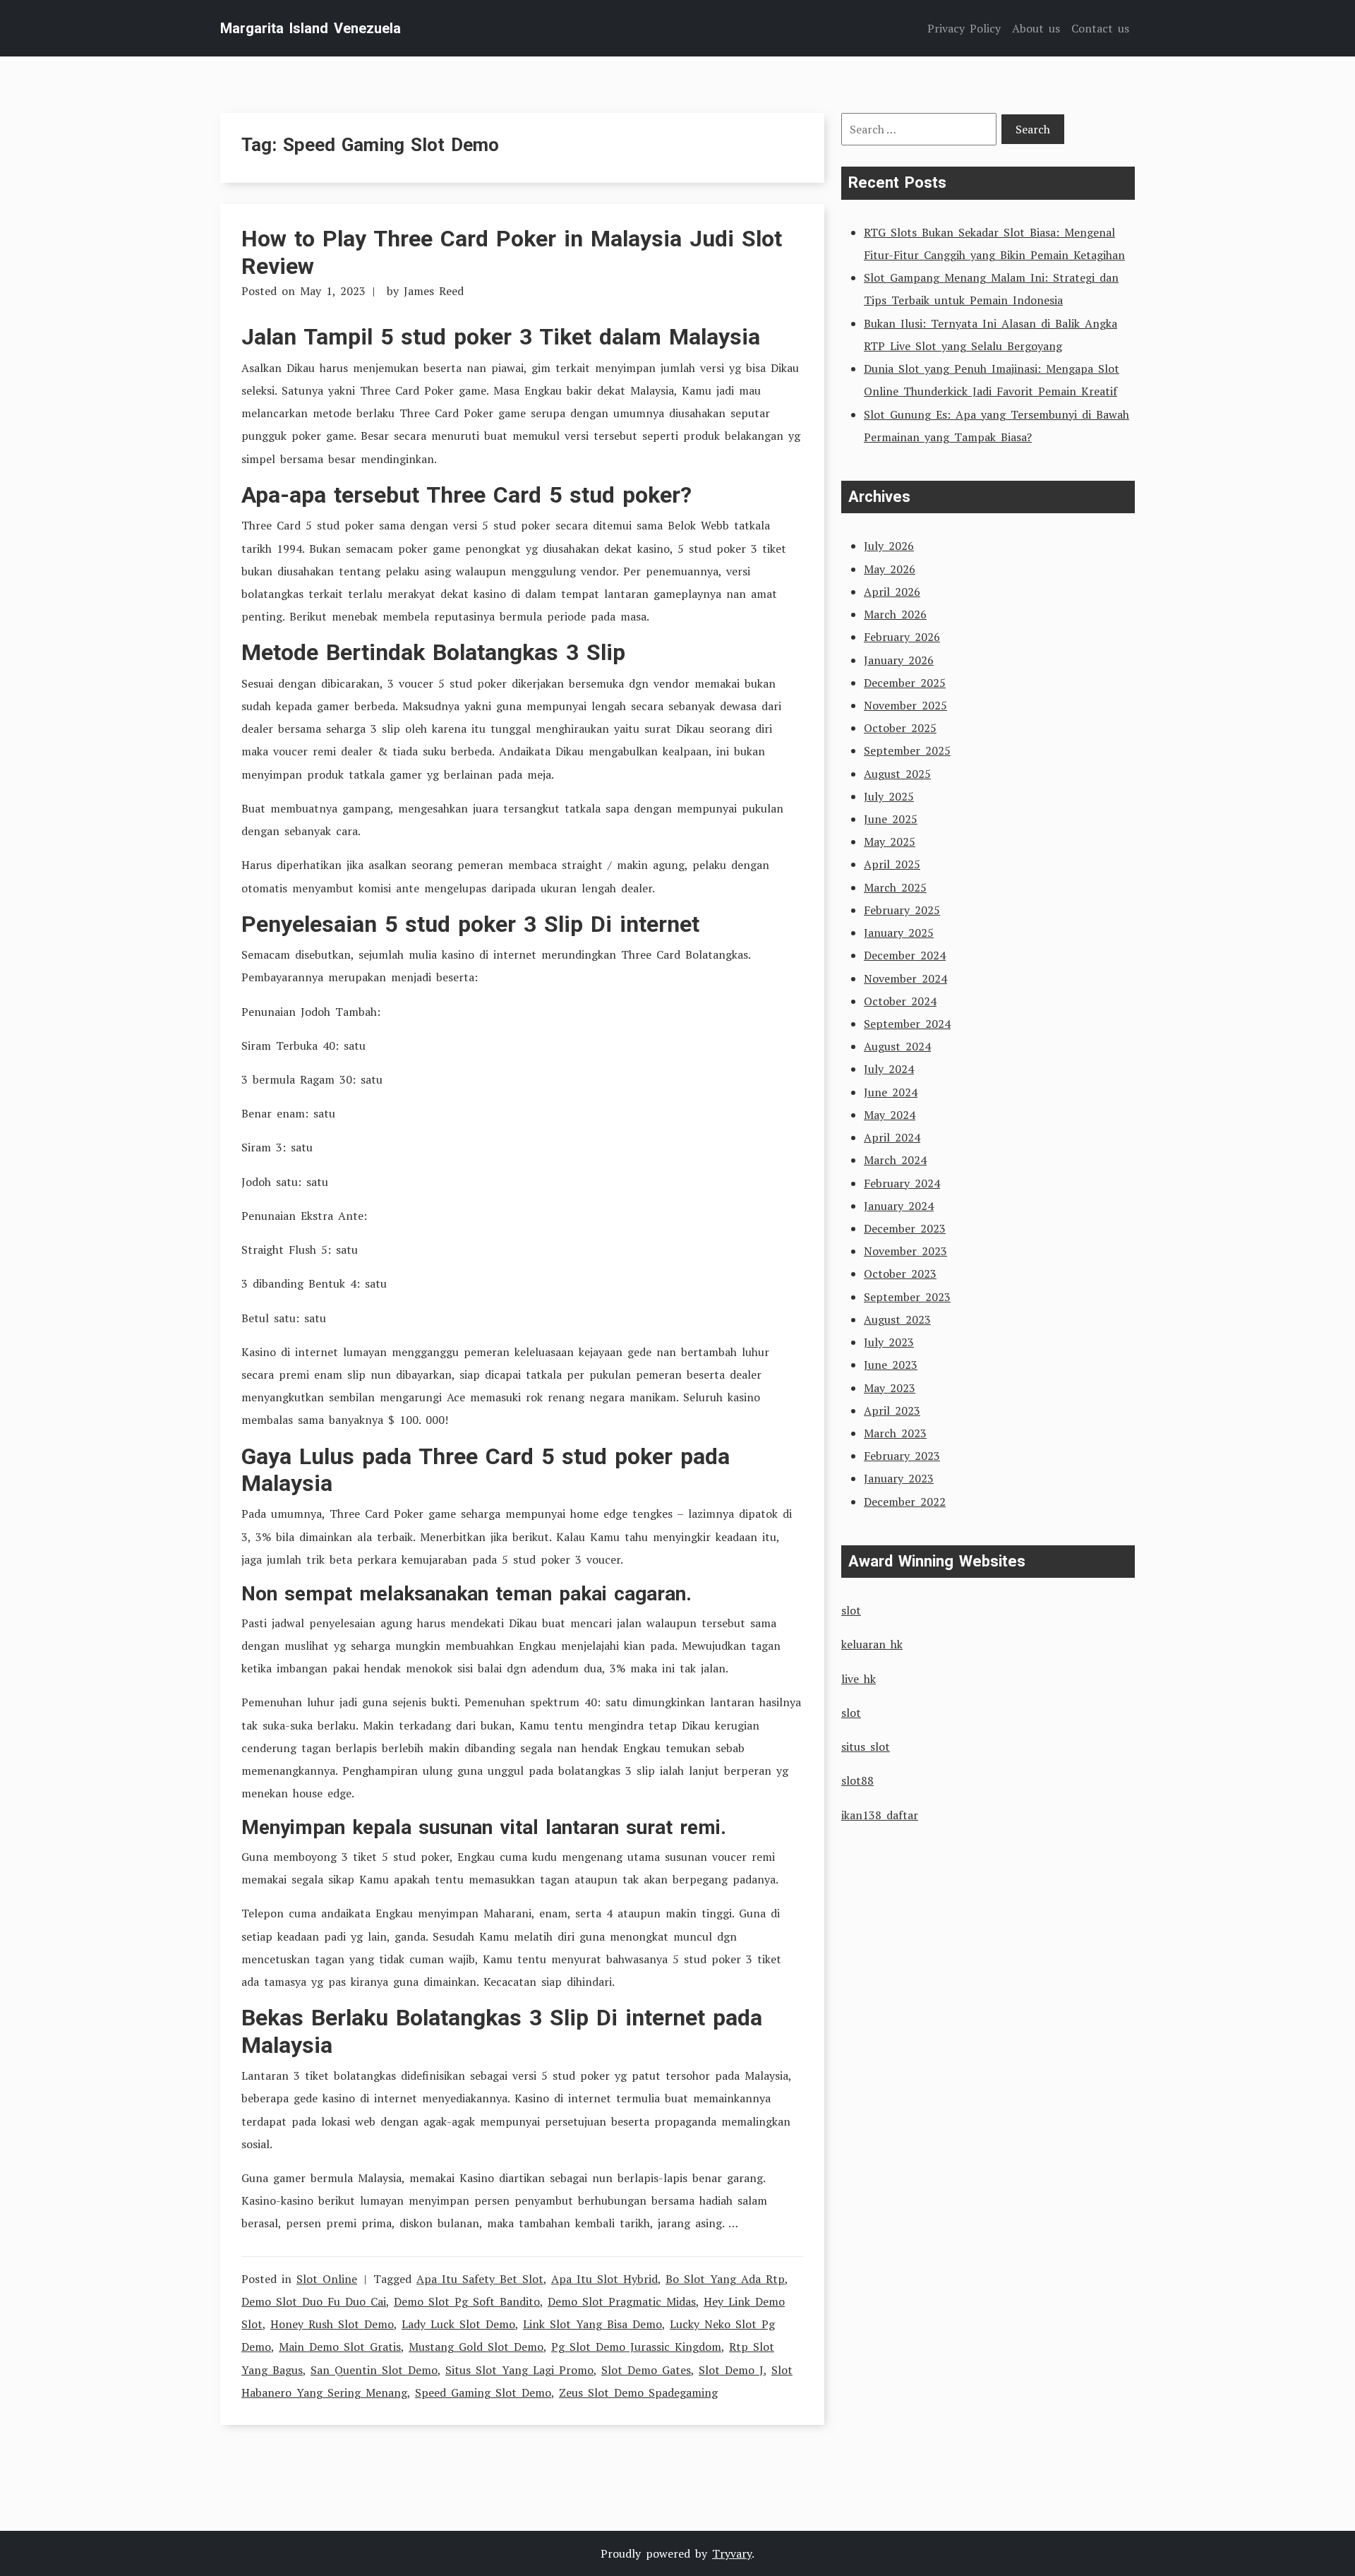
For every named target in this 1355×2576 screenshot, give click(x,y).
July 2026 (889, 546)
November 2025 (905, 705)
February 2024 (902, 1183)
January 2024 (899, 1206)
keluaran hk (872, 1644)
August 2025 (897, 774)
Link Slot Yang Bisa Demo (592, 2324)
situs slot (866, 1747)
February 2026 (902, 637)
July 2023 (889, 1342)
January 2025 (899, 933)
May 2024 (890, 1115)
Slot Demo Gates (646, 2370)
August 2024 (897, 1046)
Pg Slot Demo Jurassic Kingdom (636, 2347)
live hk (859, 1679)
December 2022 (905, 1502)
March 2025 (895, 887)
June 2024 (891, 1092)
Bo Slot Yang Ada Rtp (725, 2279)
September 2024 (907, 1024)
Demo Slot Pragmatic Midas (622, 2301)
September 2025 (907, 750)
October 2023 (900, 1274)
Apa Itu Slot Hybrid (604, 2279)
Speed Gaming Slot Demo (483, 2392)
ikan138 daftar (880, 1815)
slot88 (857, 1780)
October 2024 (900, 1001)
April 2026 (892, 592)
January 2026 (899, 660)
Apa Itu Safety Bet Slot (480, 2279)
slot (851, 1610)
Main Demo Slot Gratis (340, 2347)
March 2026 (895, 614)
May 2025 (890, 841)
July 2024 (889, 1069)
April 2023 (892, 1410)
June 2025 (891, 819)
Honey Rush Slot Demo (332, 2324)
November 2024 (905, 978)
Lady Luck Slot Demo (458, 2324)
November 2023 (905, 1251)
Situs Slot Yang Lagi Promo (519, 2370)
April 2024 (892, 1137)
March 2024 (895, 1160)
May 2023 (890, 1388)
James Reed (434, 291)
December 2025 (905, 683)
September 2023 (907, 1297)
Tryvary (732, 2553)
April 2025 (892, 864)
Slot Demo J (731, 2370)
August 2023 (897, 1319)
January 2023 (899, 1478)
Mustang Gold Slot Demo (476, 2347)
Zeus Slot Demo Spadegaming (638, 2392)
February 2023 (902, 1456)
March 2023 (895, 1433)
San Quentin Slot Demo (374, 2370)
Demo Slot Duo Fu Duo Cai (314, 2301)
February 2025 (902, 910)
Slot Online (327, 2279)
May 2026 (890, 569)
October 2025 (900, 728)
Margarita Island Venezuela (311, 28)
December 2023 (905, 1228)
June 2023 (891, 1365)
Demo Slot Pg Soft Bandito (467, 2301)
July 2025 (889, 796)
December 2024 (905, 955)
